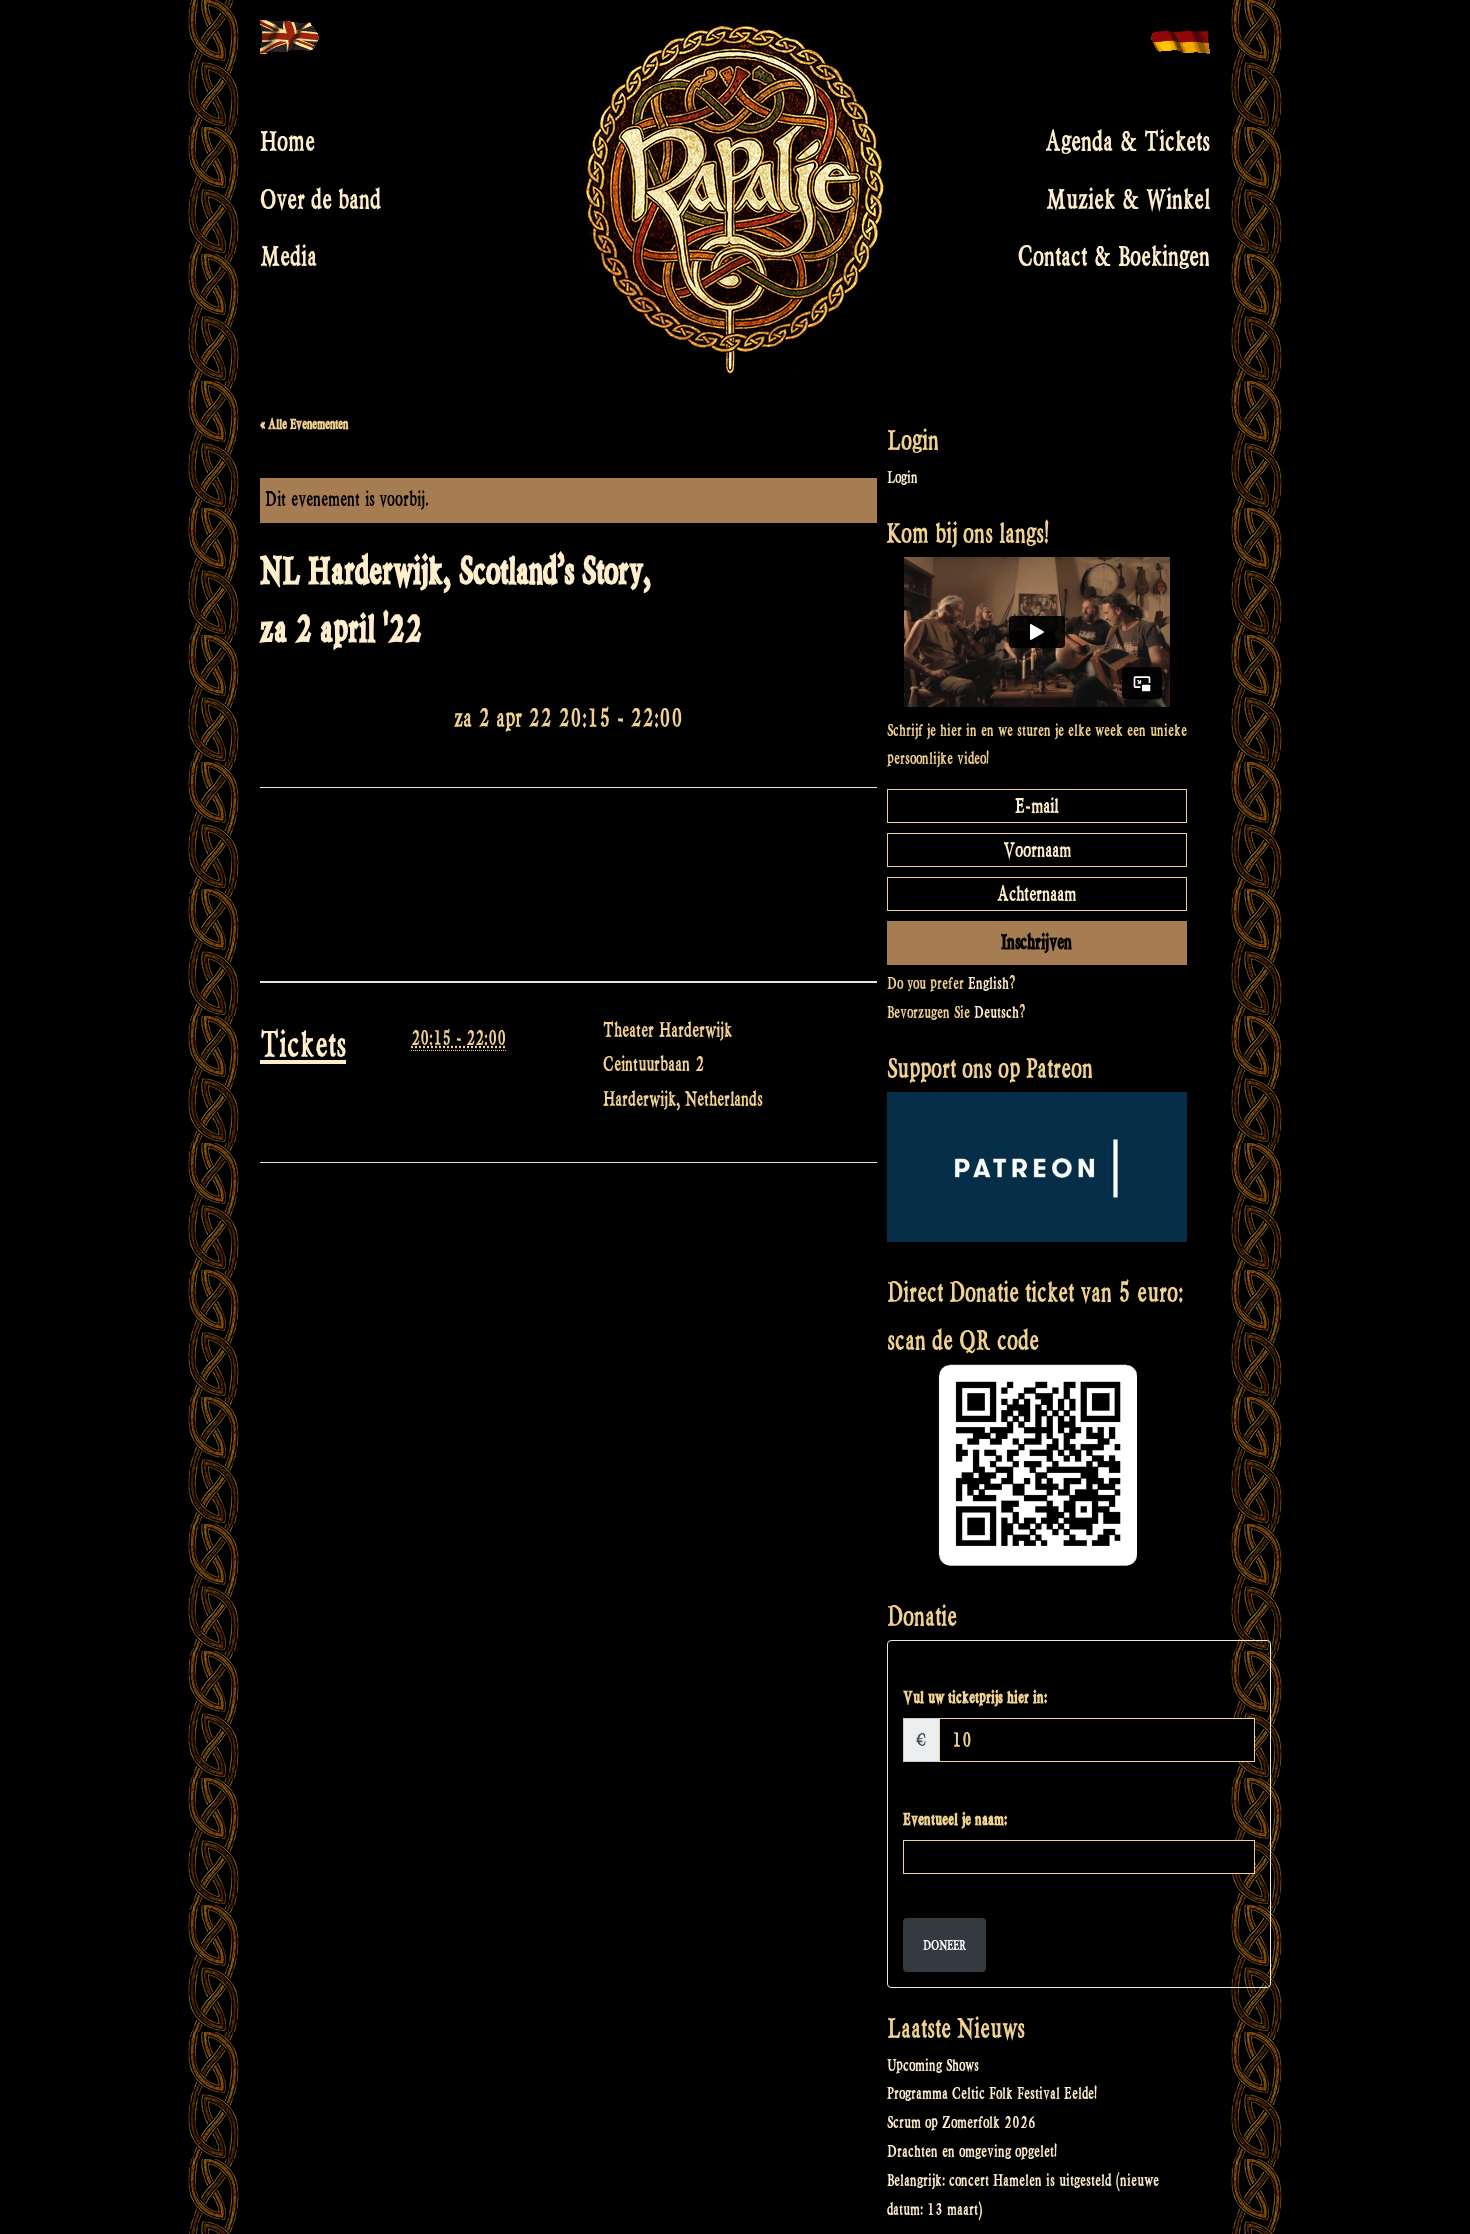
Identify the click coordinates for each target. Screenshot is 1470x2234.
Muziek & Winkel (1128, 199)
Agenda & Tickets (1127, 142)
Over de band (320, 199)
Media (288, 257)
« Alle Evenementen (304, 424)
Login (902, 477)
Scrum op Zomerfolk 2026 (961, 2122)
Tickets (303, 1044)
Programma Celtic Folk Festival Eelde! (992, 2093)
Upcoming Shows (933, 2065)
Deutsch (996, 1012)
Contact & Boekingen (1114, 257)
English (988, 983)
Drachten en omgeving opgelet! (972, 2151)
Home (287, 142)
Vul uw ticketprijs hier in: (975, 1697)
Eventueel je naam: (955, 1819)
